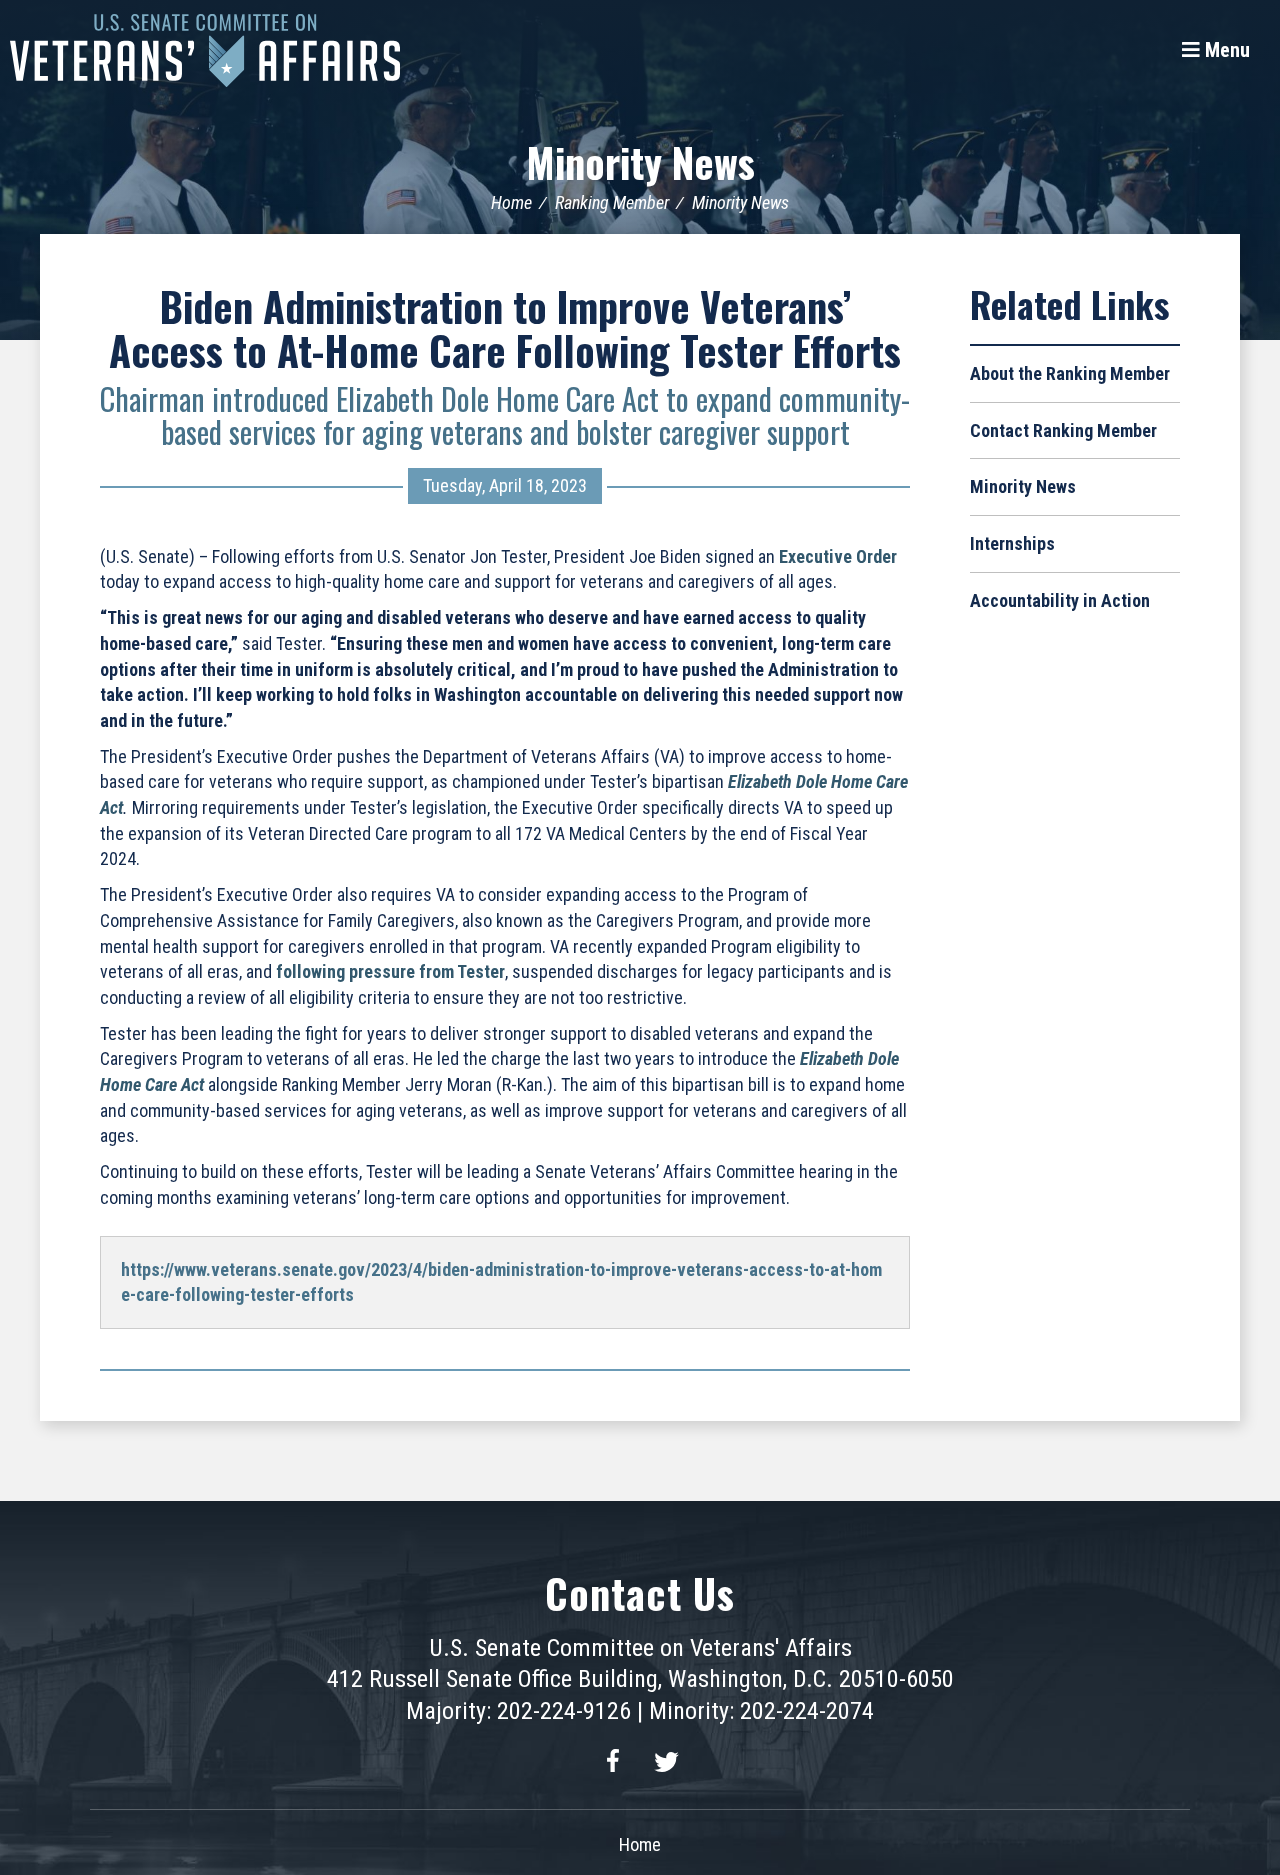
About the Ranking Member (1070, 373)
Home (511, 202)
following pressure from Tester (390, 971)
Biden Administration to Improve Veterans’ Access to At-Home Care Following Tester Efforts (505, 328)
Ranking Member (612, 202)
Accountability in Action (1060, 600)
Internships (1012, 543)
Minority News (640, 162)
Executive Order (838, 556)
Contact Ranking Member (1063, 430)
